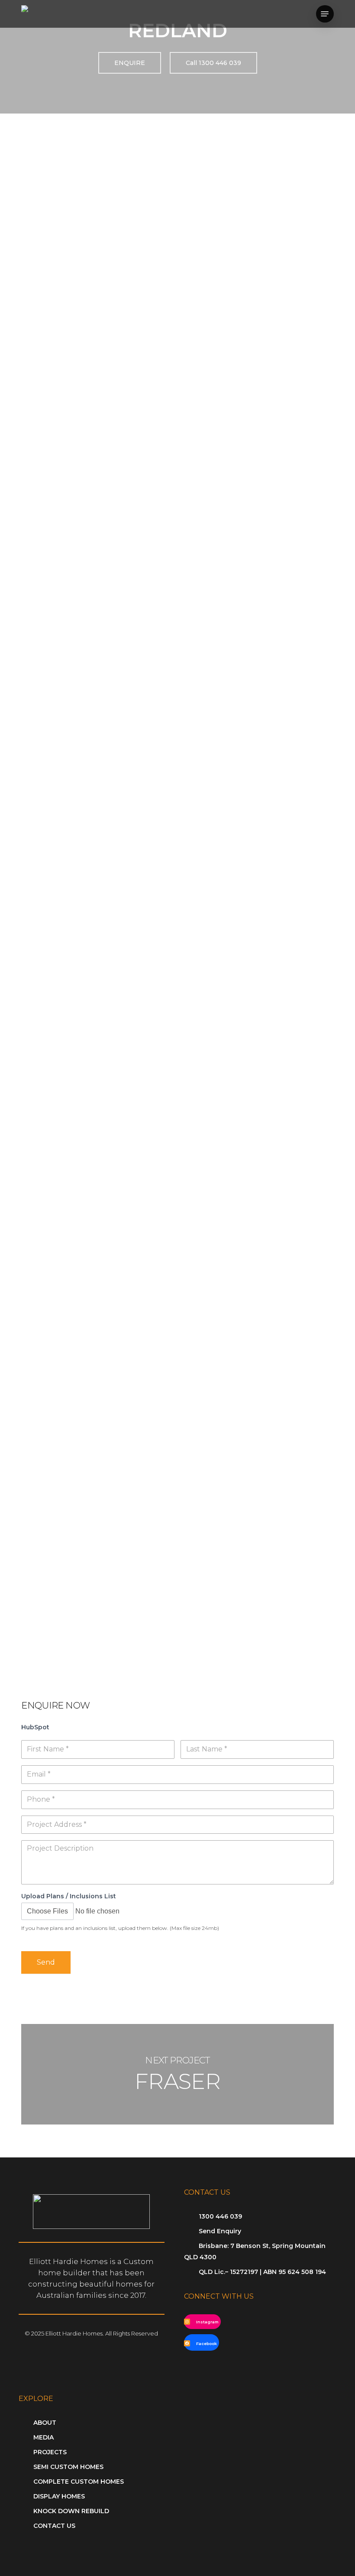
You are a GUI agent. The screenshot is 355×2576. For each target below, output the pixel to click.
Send (46, 1962)
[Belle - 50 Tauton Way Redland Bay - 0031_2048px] (98, 917)
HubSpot (35, 1727)
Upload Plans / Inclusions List (69, 1896)
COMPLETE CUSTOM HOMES (79, 2482)
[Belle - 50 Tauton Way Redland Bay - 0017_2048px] (98, 1030)
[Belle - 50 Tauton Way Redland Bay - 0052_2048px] (98, 692)
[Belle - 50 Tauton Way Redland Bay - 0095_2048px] (260, 1368)
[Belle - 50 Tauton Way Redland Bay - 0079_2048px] (98, 1480)
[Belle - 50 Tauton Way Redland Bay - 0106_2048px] (98, 1368)
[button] (325, 14)
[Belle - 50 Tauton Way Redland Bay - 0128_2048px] (260, 1142)
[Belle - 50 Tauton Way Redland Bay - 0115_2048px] (260, 1255)
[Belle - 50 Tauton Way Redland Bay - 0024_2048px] (260, 917)
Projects (50, 2452)
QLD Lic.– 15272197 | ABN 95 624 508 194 (262, 2272)
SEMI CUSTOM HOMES (68, 2467)
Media (44, 2437)
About (45, 2423)
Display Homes (59, 2496)
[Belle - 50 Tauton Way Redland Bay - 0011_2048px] (260, 1030)
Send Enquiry (220, 2231)
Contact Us (54, 2526)
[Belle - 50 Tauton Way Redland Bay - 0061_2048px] (98, 1593)
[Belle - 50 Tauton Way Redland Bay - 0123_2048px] (98, 1255)
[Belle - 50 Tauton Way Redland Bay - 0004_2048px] (98, 1142)
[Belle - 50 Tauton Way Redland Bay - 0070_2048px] (260, 1480)
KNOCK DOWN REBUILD (71, 2511)
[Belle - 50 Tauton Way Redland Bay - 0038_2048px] (260, 804)
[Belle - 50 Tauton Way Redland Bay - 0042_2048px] (98, 804)
